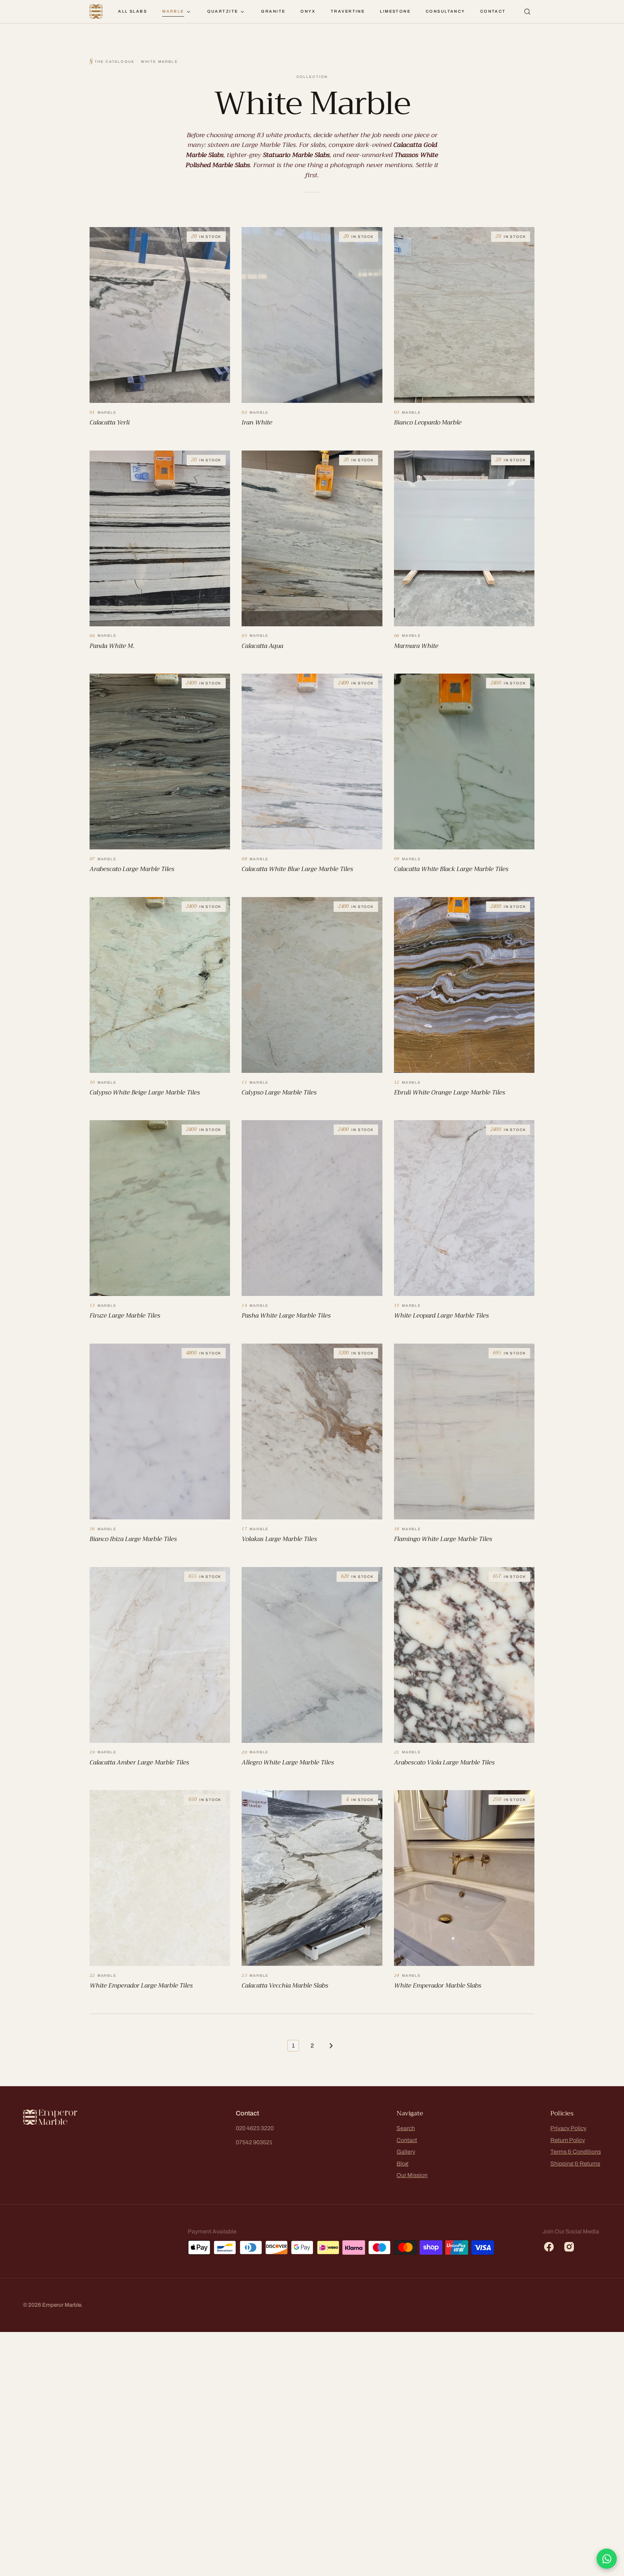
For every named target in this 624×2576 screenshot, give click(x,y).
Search (406, 2128)
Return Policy (568, 2140)
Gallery (406, 2152)
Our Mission (412, 2175)
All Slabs (133, 11)
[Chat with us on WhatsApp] (607, 2559)
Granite (273, 11)
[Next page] (331, 2046)
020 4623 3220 (255, 2128)
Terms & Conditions (576, 2152)
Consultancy (445, 11)
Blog (402, 2164)
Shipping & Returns (575, 2164)
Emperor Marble (62, 2305)
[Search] (527, 12)
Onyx (308, 11)
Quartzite (223, 11)
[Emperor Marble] (96, 12)
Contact (493, 11)
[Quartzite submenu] (242, 12)
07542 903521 (254, 2142)
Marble (173, 11)
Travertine (348, 11)
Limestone (395, 11)
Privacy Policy (568, 2128)
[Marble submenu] (188, 12)
